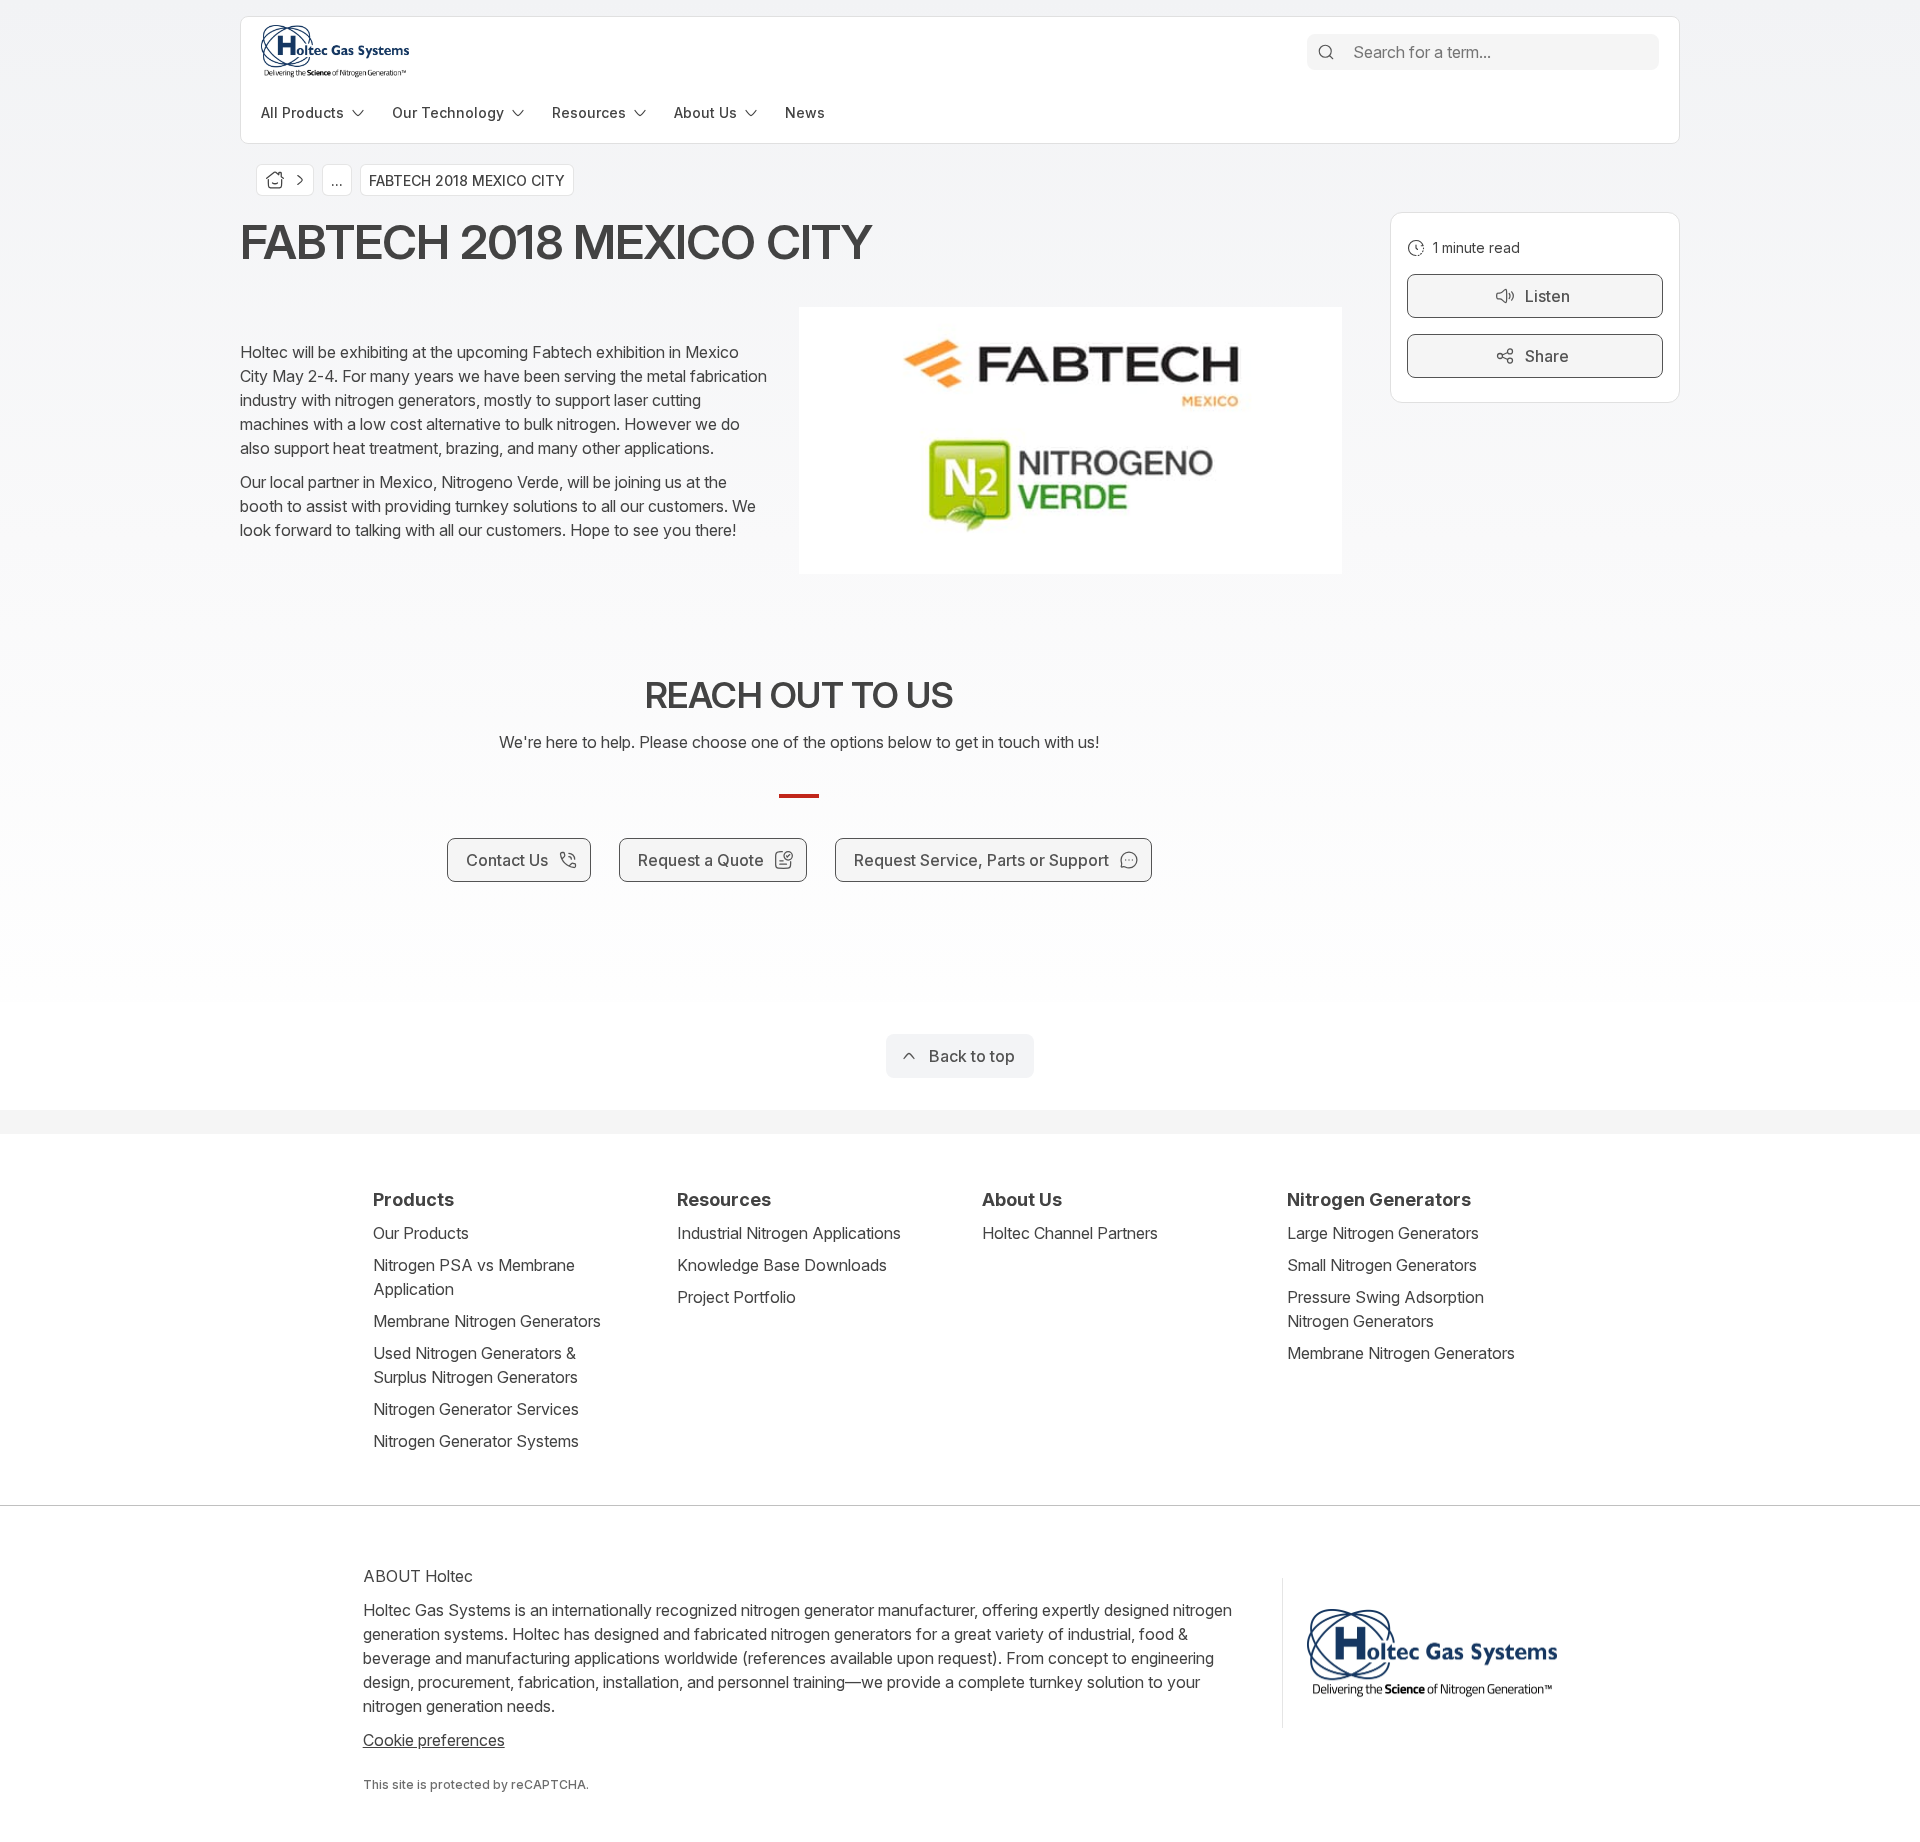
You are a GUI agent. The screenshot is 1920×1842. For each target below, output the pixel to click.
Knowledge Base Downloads (782, 1265)
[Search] (1326, 52)
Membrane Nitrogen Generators (487, 1321)
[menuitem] (314, 112)
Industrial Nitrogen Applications (789, 1233)
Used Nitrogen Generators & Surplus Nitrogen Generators (475, 1365)
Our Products (421, 1233)
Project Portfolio (736, 1297)
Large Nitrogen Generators (1383, 1233)
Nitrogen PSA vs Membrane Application (474, 1277)
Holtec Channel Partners (1070, 1233)
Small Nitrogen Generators (1382, 1265)
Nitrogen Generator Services (476, 1409)
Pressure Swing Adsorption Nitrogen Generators (1385, 1309)
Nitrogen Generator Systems (476, 1441)
